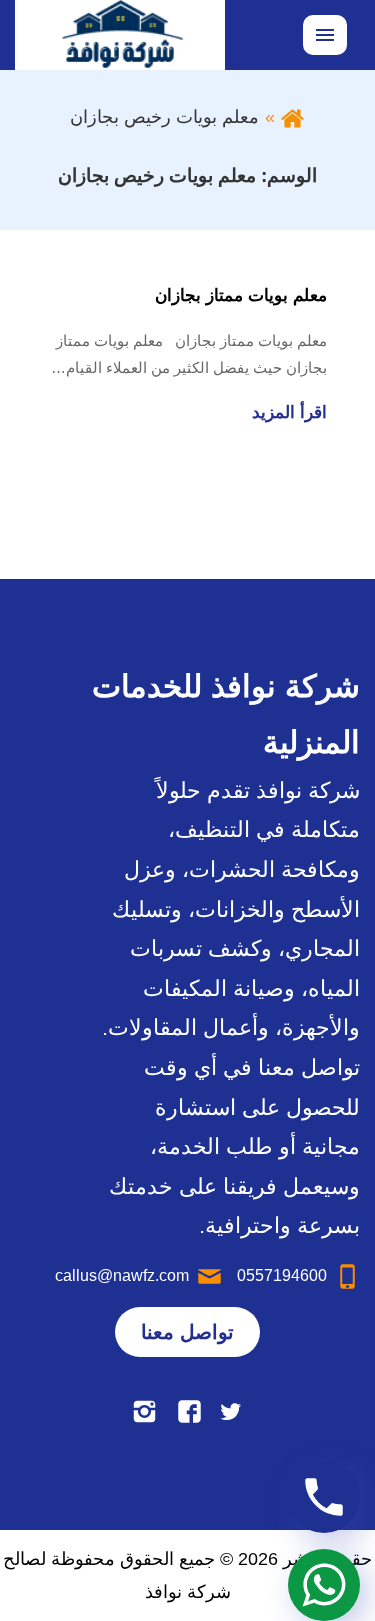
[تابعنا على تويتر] (230, 1411)
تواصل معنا (187, 1332)
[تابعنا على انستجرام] (144, 1411)
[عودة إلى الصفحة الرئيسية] (292, 117)
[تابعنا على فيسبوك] (189, 1411)
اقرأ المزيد (289, 412)
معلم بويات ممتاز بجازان (241, 295)
